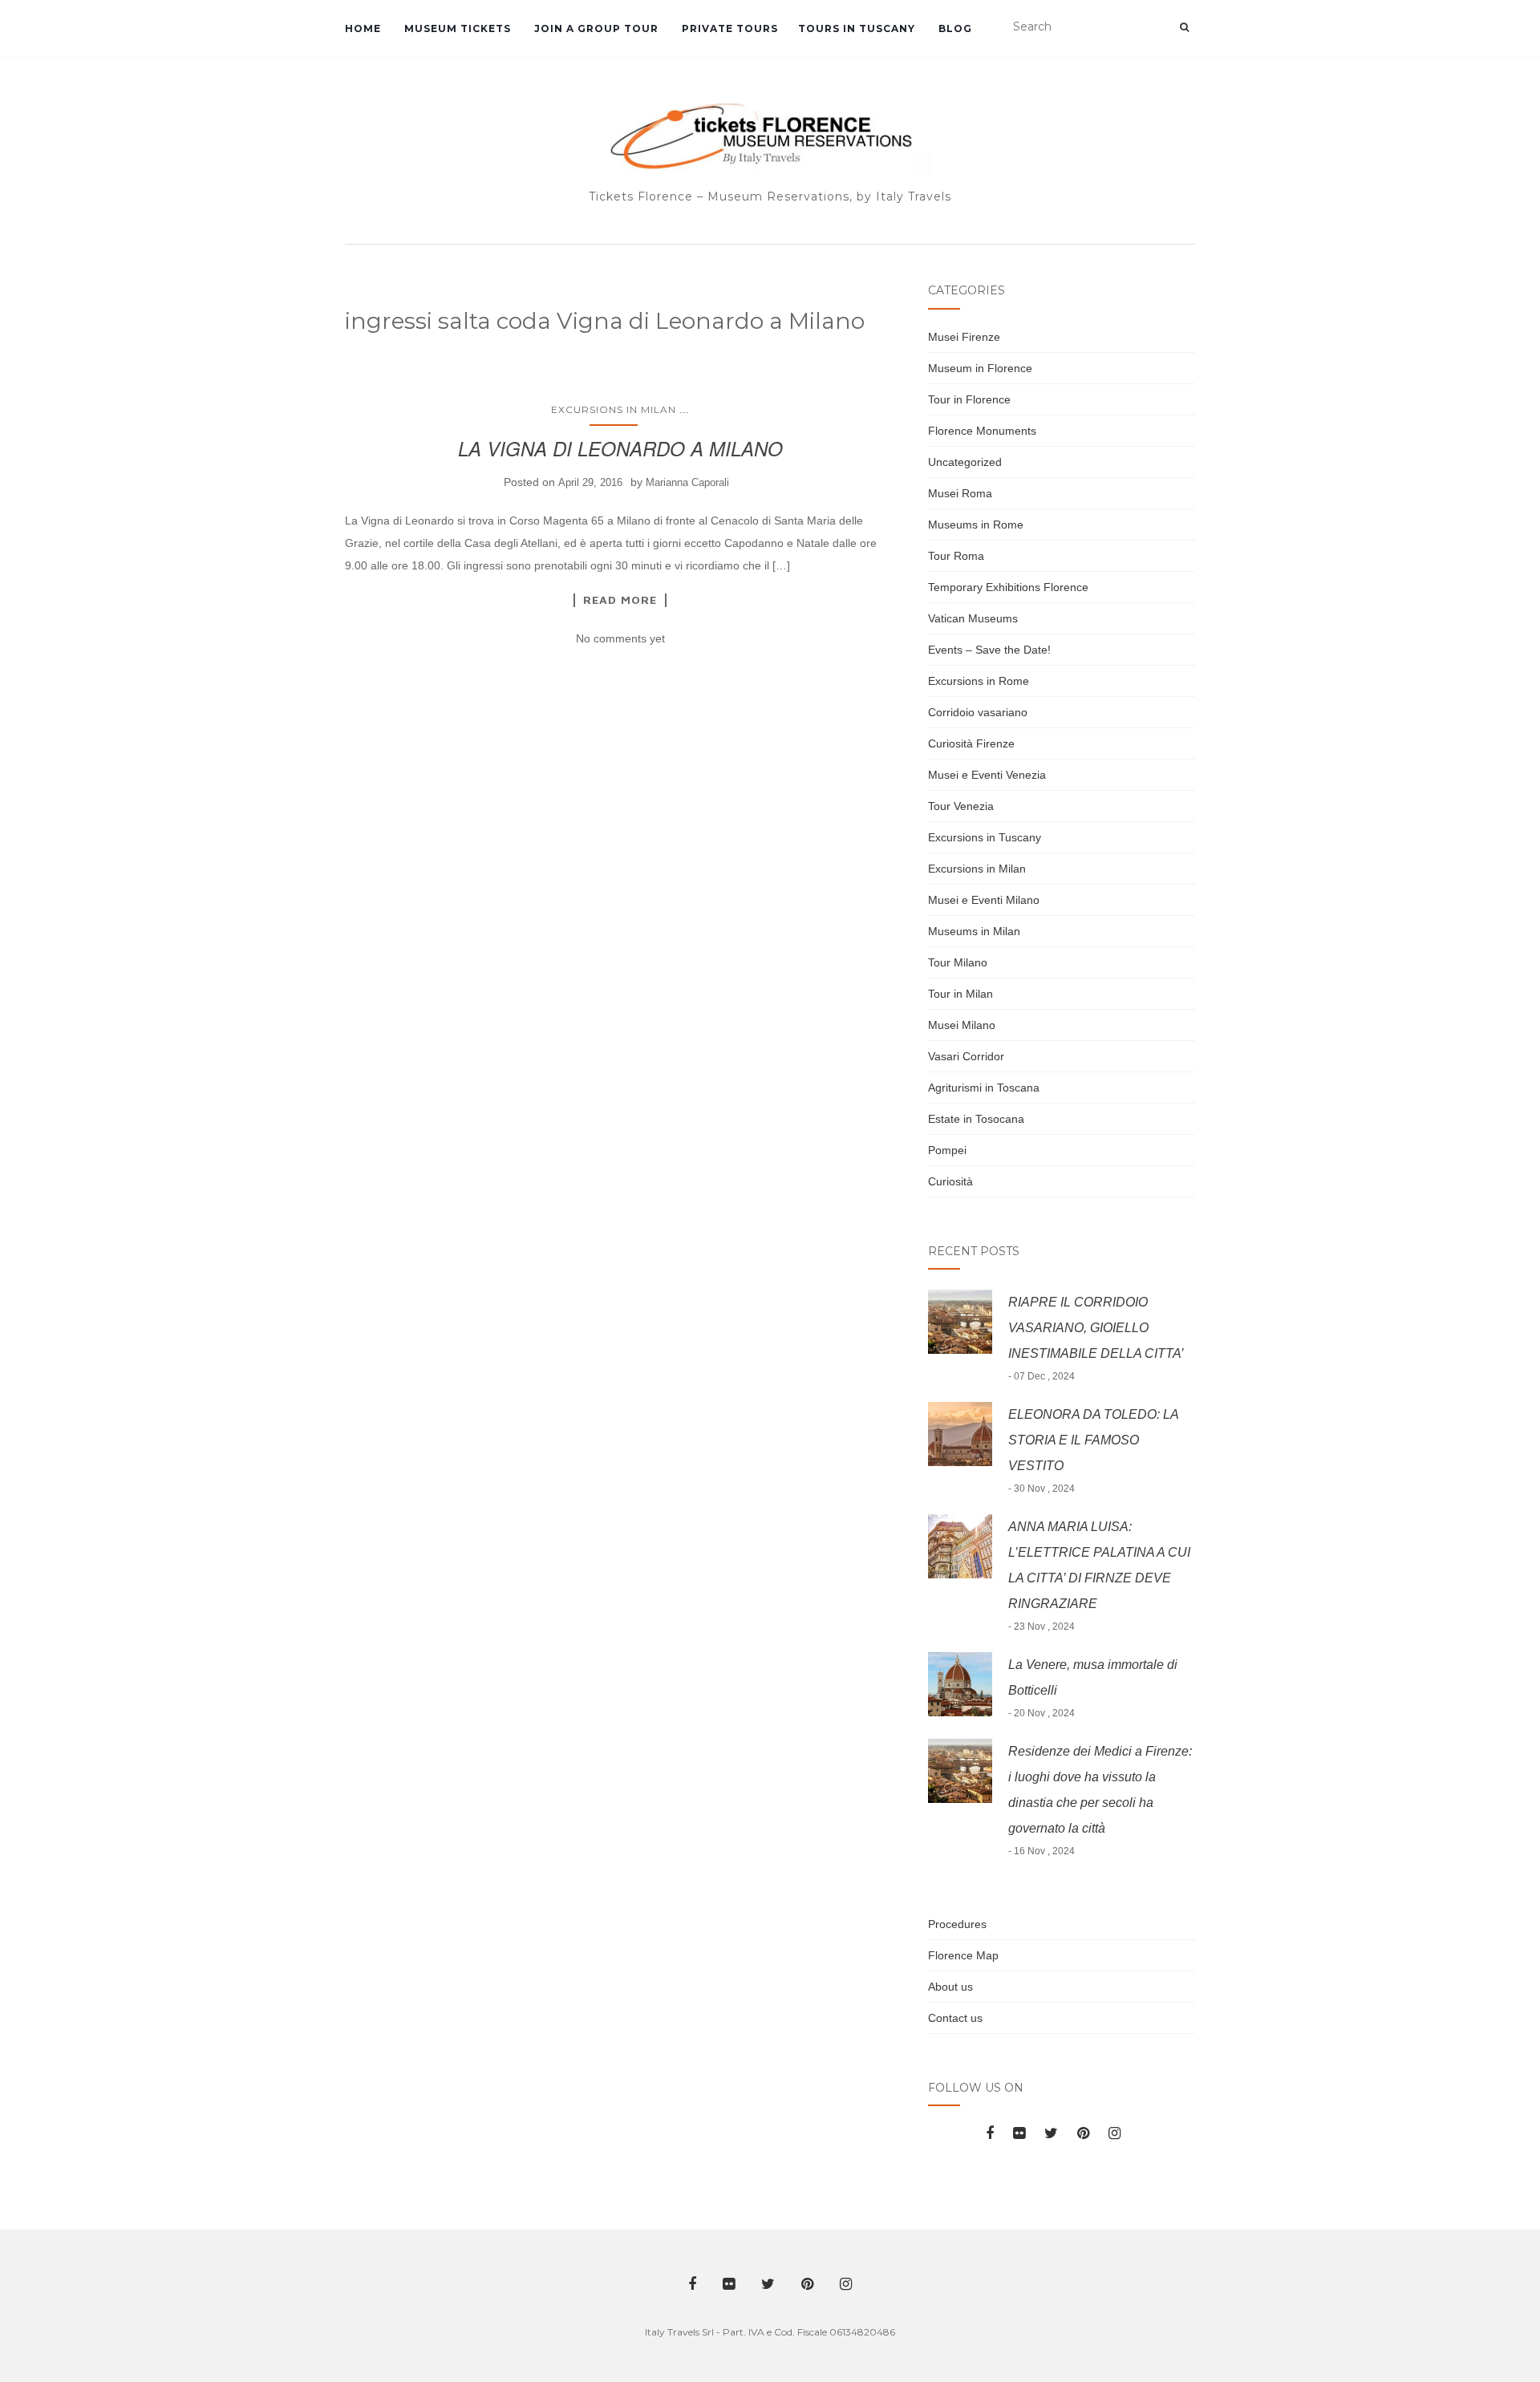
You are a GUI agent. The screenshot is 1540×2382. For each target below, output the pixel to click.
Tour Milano (958, 962)
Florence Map (963, 1955)
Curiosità (950, 1181)
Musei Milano (962, 1025)
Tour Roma (956, 556)
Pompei (947, 1150)
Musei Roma (960, 493)
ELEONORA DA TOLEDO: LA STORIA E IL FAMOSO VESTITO (1093, 1440)
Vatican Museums (973, 618)
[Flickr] (1019, 2133)
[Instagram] (1114, 2133)
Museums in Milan (974, 931)
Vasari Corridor (966, 1056)
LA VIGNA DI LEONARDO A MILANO (620, 448)
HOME (363, 28)
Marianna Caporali (687, 482)
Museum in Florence (980, 368)
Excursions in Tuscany (985, 837)
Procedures (957, 1924)
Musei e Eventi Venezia (987, 775)
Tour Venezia (961, 806)
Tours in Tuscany (857, 28)
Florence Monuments (982, 431)
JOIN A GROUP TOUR (595, 28)
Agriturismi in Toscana (984, 1088)
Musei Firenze (964, 337)
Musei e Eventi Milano (984, 900)
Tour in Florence (969, 399)
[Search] (1184, 27)
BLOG (954, 28)
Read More (620, 600)
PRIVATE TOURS (728, 28)
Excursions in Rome (979, 681)
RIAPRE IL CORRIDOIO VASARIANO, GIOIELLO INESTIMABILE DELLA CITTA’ (1096, 1328)
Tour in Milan (960, 994)
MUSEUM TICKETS (456, 28)
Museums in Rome (976, 525)
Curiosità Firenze (971, 743)
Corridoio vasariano (978, 712)
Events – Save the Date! (989, 650)
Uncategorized (965, 462)
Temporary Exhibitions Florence (1008, 587)
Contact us (955, 2018)
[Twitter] (1051, 2133)
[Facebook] (990, 2133)
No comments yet (620, 638)
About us (950, 1987)
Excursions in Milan (614, 409)
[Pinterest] (1083, 2133)
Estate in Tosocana (976, 1119)
